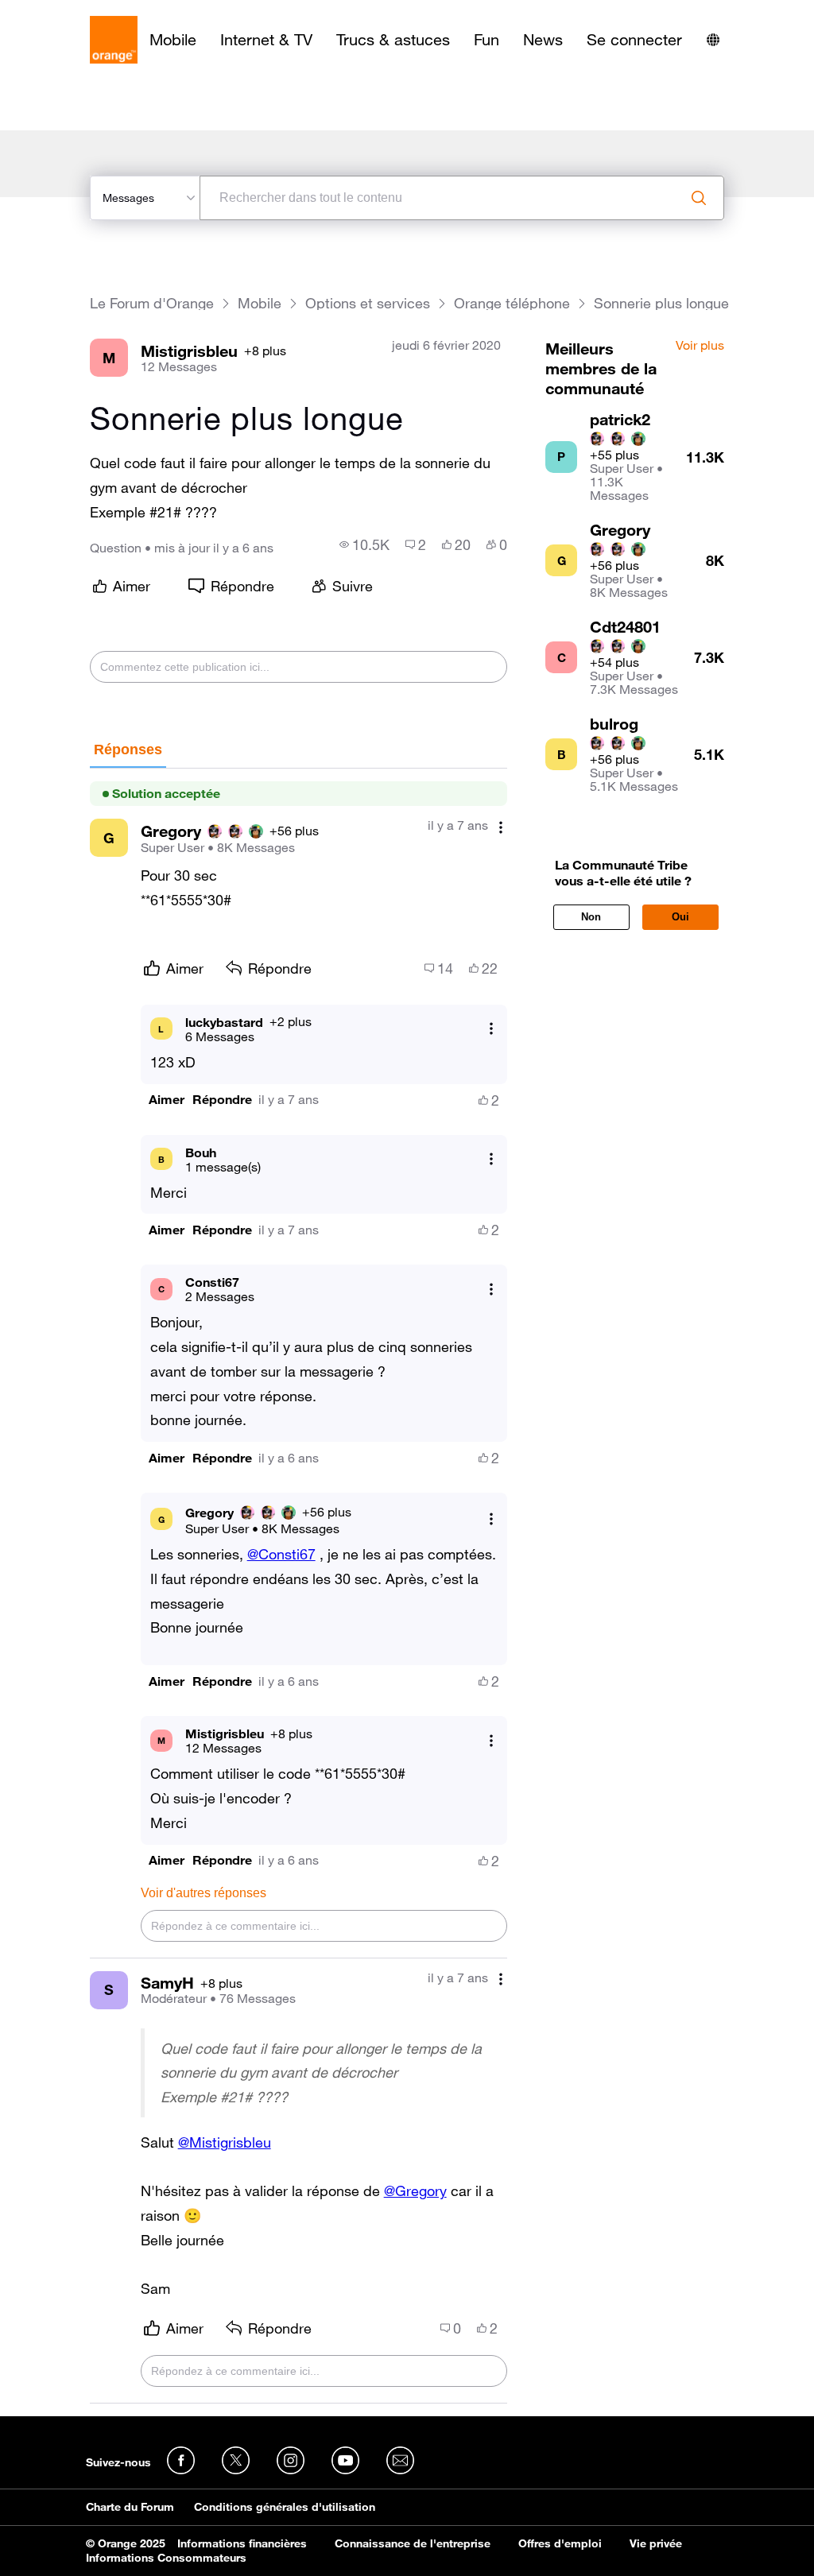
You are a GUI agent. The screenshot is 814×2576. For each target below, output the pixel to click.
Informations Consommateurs (166, 2558)
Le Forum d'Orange (152, 303)
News (543, 40)
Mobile (173, 40)
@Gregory (415, 2191)
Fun (486, 40)
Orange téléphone (512, 303)
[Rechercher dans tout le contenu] (699, 198)
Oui (680, 917)
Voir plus (700, 346)
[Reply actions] (491, 1029)
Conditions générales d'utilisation (285, 2507)
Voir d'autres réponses (203, 1893)
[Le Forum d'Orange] (114, 40)
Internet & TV (266, 40)
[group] (364, 544)
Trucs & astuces (393, 40)
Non (591, 917)
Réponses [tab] (128, 750)
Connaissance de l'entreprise (413, 2543)
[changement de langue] (713, 40)
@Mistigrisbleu (225, 2142)
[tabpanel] (299, 1586)
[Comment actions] (501, 827)
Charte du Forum (130, 2507)
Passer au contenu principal (85, 12)
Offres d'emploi (560, 2543)
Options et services (368, 303)
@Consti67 (281, 1554)
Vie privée (656, 2543)
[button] (167, 1100)
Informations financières (242, 2543)
